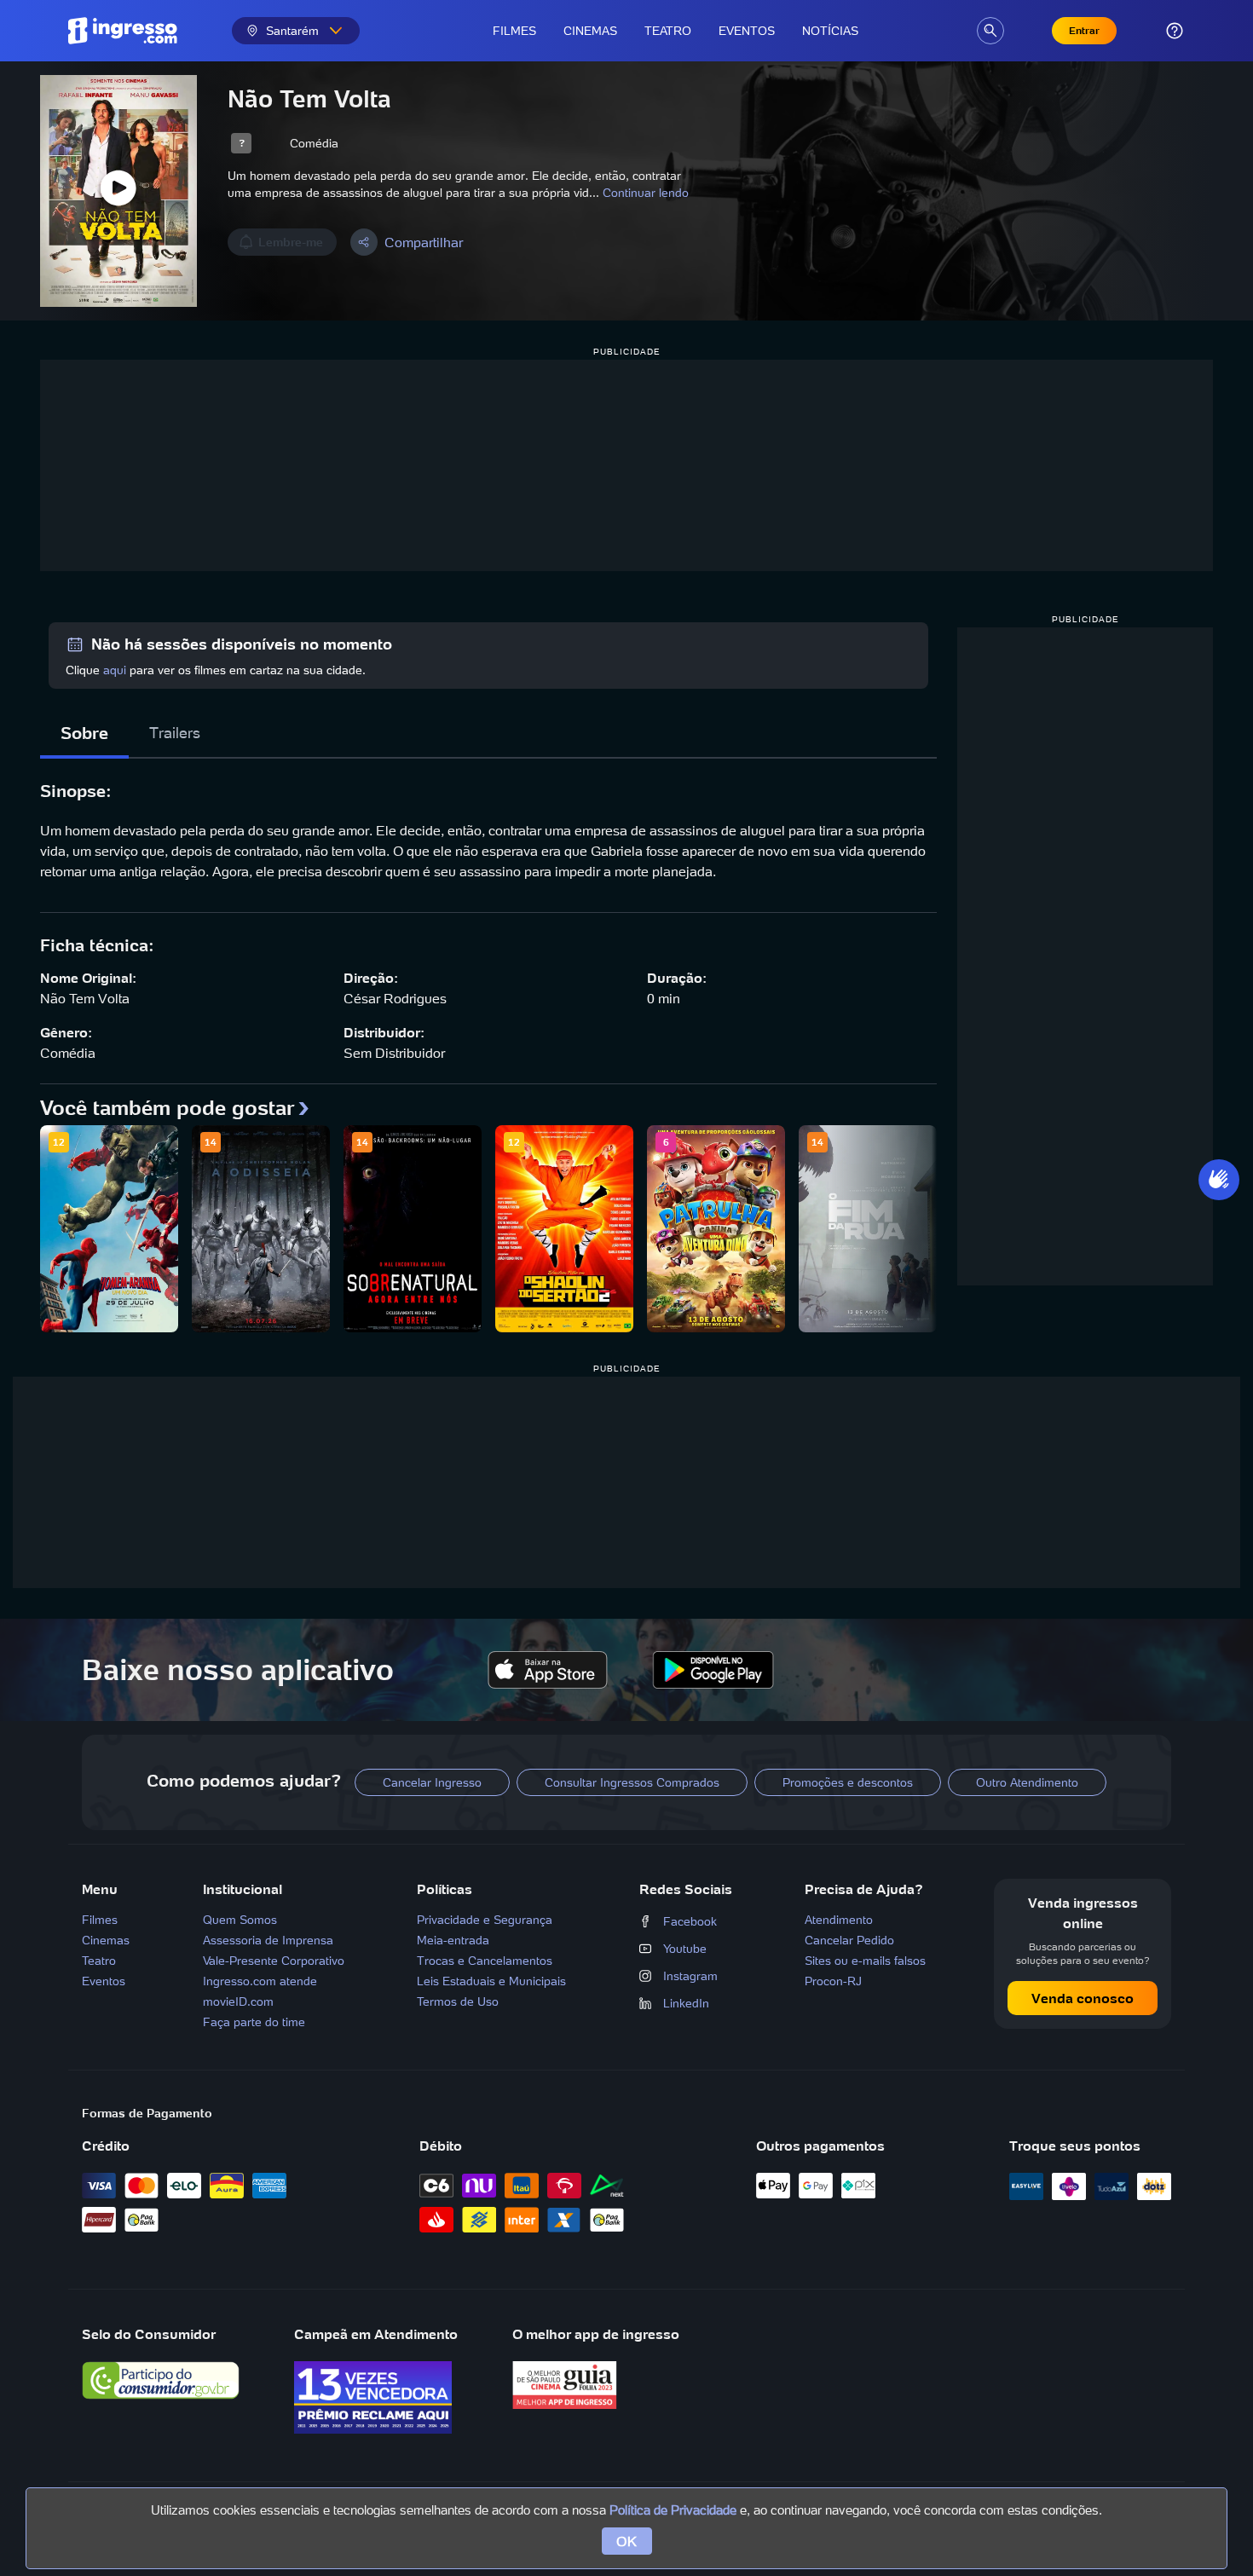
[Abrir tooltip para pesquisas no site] (990, 31)
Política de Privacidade (673, 2510)
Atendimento (839, 1920)
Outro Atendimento (1027, 1782)
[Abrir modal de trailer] (118, 191)
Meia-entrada (453, 1940)
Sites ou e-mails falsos (865, 1961)
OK (627, 2541)
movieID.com (238, 2001)
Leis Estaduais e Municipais (491, 1981)
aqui (115, 670)
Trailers (175, 733)
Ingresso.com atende (260, 1981)
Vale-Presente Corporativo (274, 1961)
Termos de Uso (458, 2001)
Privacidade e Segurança (485, 1920)
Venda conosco (1083, 1998)
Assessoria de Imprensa (268, 1940)
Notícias (830, 31)
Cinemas (590, 31)
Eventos (747, 31)
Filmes (514, 31)
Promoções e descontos (848, 1782)
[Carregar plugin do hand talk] (1219, 1180)
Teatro (668, 31)
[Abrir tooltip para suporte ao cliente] (1175, 31)
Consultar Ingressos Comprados (632, 1782)
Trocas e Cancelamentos (485, 1961)
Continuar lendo (646, 193)
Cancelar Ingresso (432, 1782)
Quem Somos (240, 1920)
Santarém (292, 31)
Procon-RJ (833, 1981)
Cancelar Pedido (849, 1940)
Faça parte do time (254, 2022)
